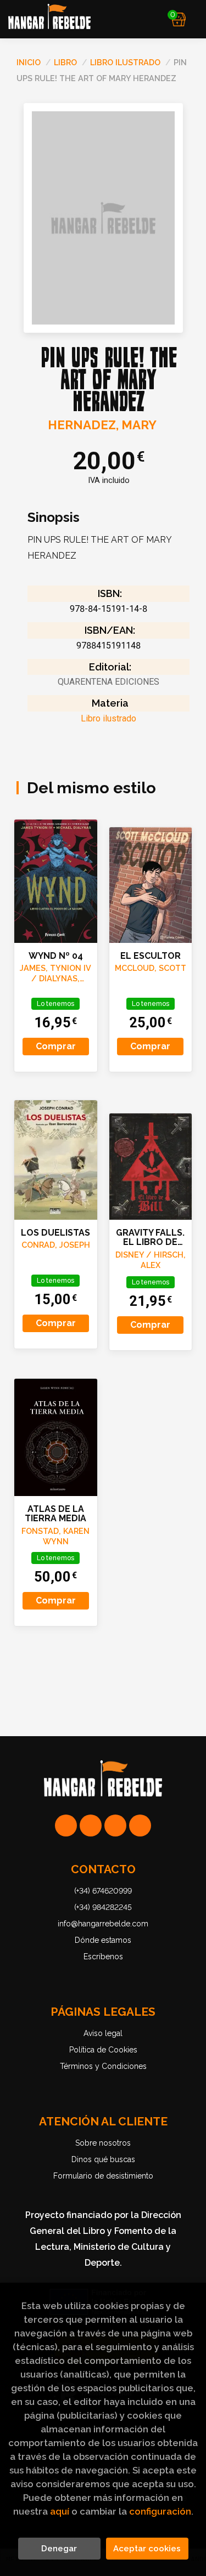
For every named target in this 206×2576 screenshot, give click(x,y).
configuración (160, 2511)
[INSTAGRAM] (91, 1826)
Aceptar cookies (147, 2549)
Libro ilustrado (126, 62)
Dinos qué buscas (103, 2159)
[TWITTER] (115, 1826)
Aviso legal (103, 2033)
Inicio (29, 62)
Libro (66, 62)
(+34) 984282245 (103, 1907)
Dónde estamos (103, 1940)
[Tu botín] (179, 19)
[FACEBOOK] (140, 1826)
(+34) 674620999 (103, 1891)
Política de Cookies (103, 2050)
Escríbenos (103, 1957)
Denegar (59, 2549)
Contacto (103, 1869)
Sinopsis (54, 518)
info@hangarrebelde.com (103, 1924)
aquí (60, 2511)
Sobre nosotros (103, 2143)
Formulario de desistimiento (103, 2176)
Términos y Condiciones (103, 2066)
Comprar (56, 1046)
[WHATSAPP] (66, 1826)
